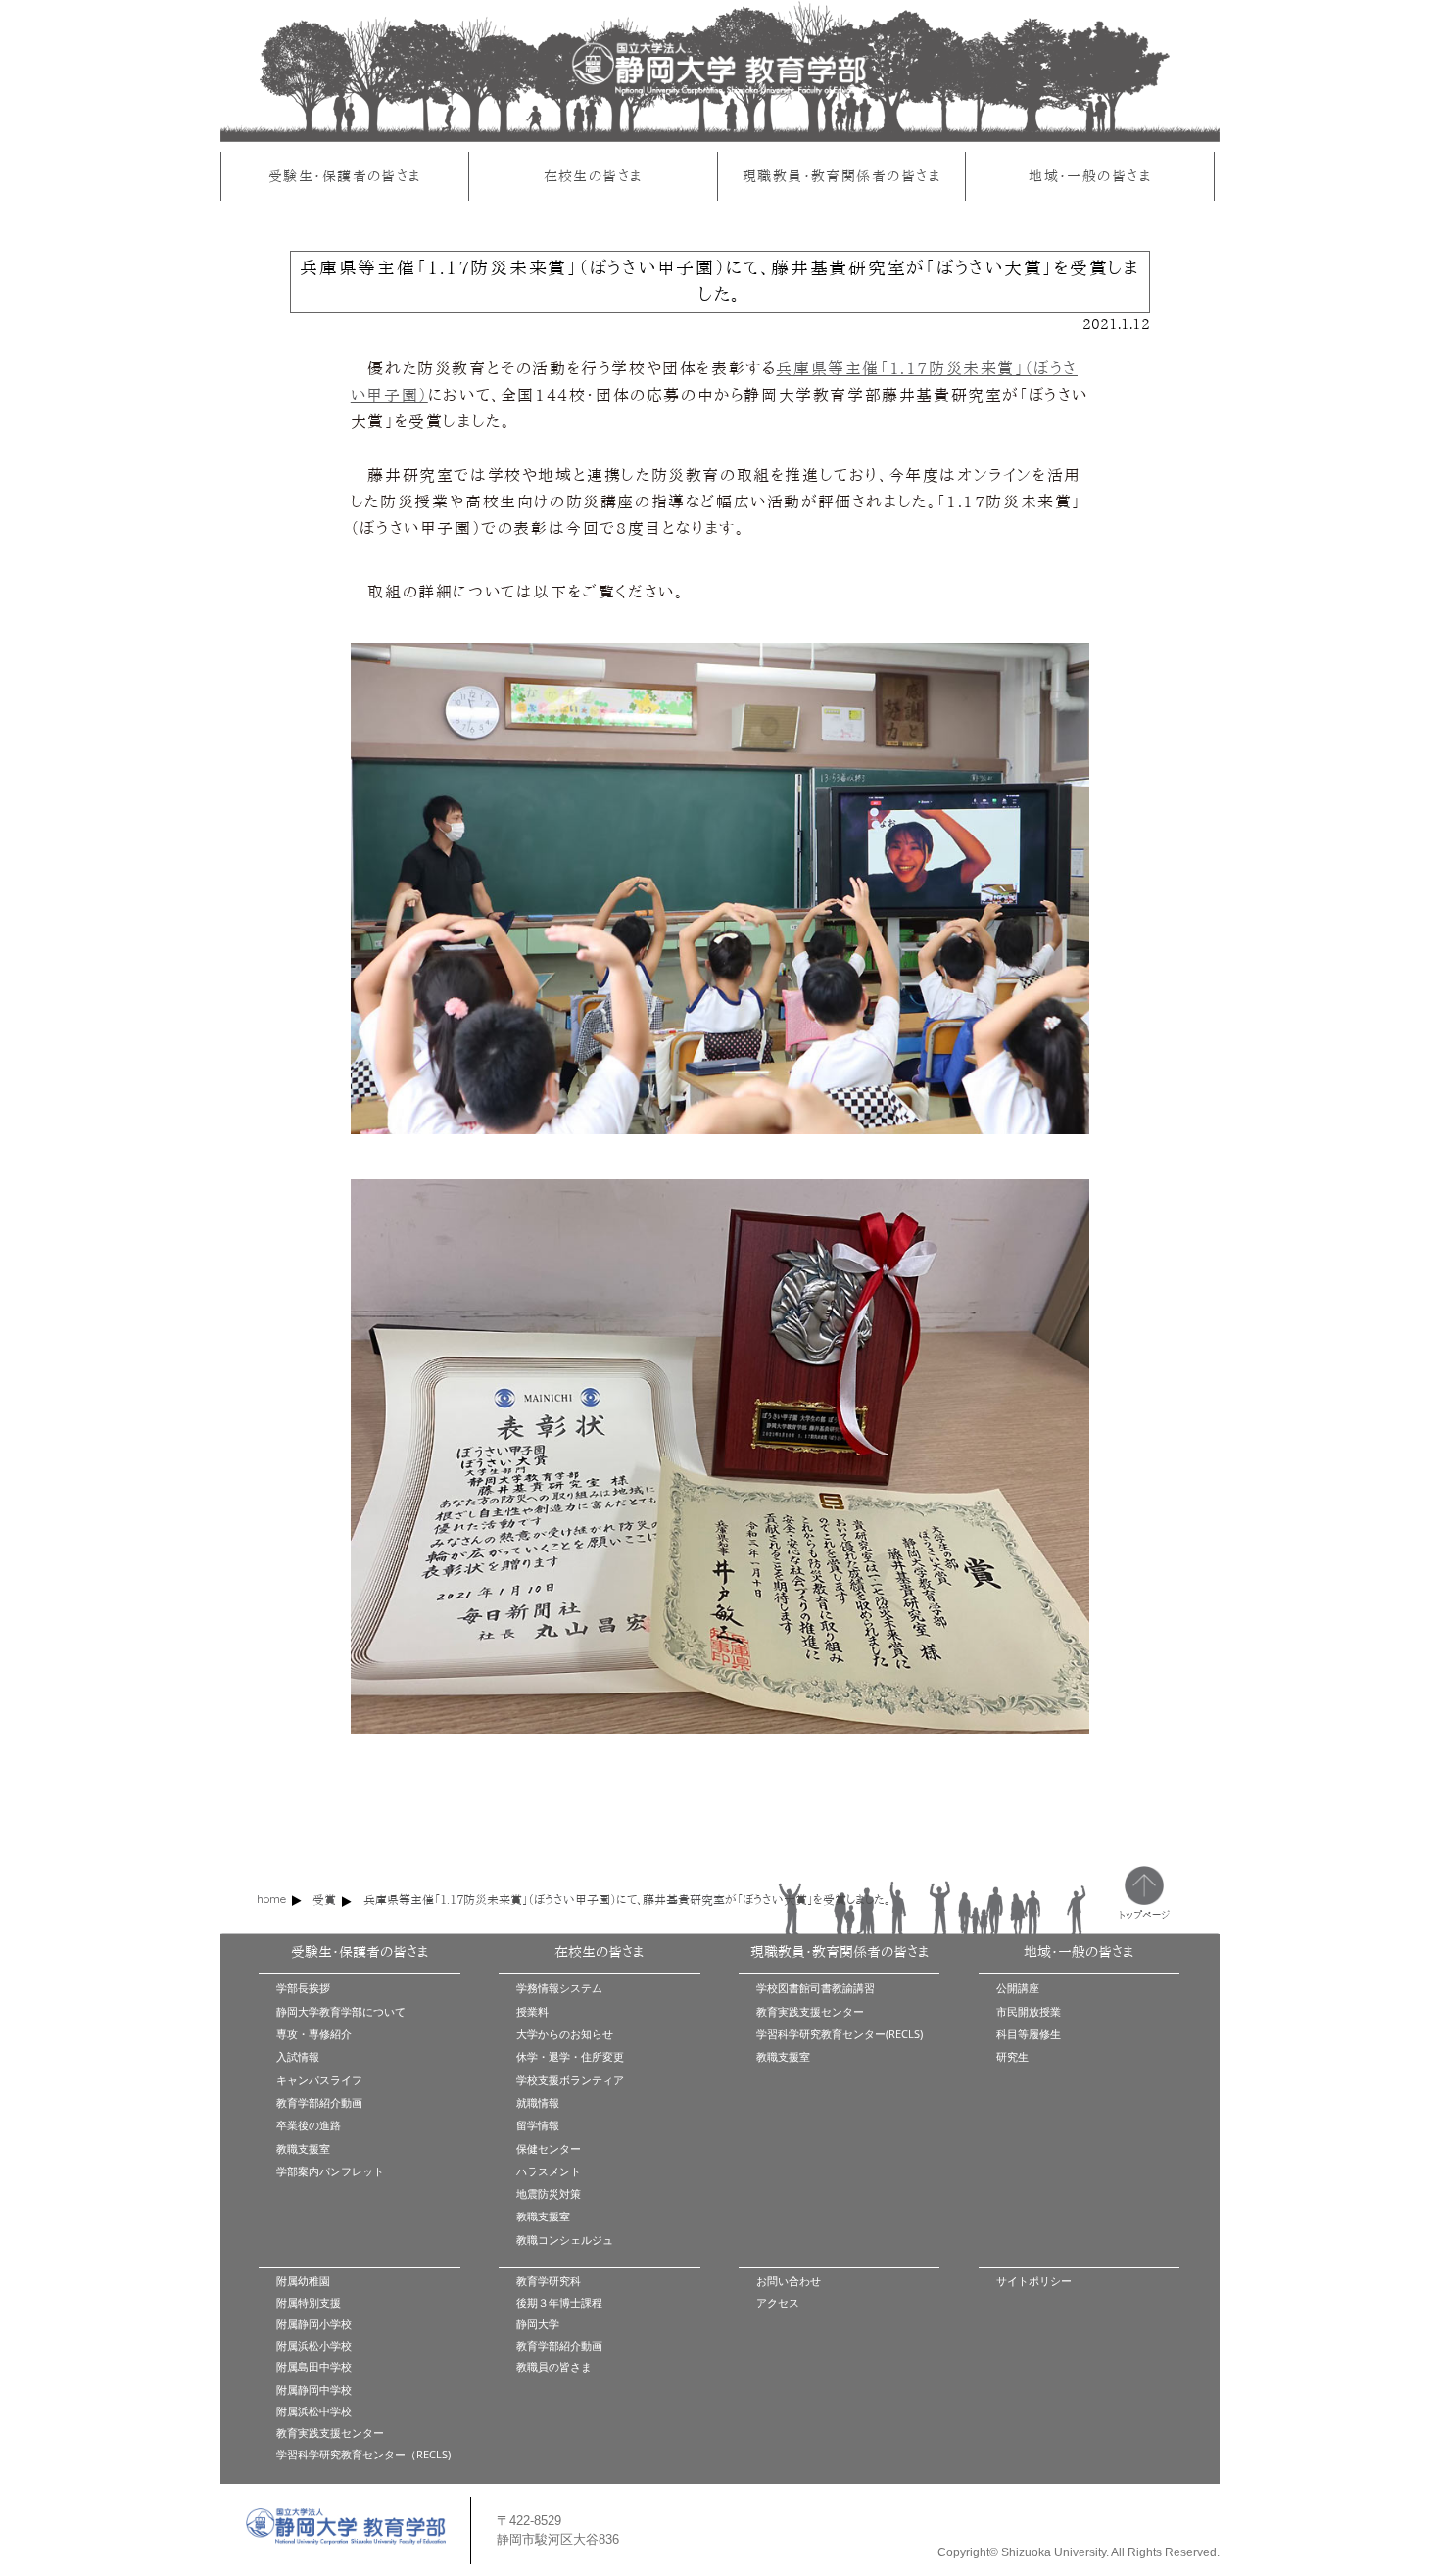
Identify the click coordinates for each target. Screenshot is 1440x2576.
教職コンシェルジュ (565, 2240)
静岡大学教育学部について (341, 2011)
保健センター (549, 2148)
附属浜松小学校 (314, 2345)
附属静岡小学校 (314, 2324)
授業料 (532, 2011)
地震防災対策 (549, 2194)
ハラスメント (549, 2171)
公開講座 (1018, 1988)
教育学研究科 (549, 2281)
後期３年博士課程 (559, 2302)
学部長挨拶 (303, 1988)
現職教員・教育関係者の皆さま (841, 176)
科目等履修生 (1029, 2034)
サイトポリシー (1034, 2281)
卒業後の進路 (309, 2125)
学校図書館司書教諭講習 (816, 1988)
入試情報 (298, 2056)
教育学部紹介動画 (319, 2102)
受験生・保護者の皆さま (345, 176)
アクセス (778, 2302)
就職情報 (538, 2102)
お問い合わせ (789, 2281)
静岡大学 (538, 2324)
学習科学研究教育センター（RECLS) (363, 2454)
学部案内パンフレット (330, 2171)
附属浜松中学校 (314, 2411)
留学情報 (538, 2125)
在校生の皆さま (593, 176)
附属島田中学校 (314, 2367)
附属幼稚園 (303, 2281)
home (271, 1899)
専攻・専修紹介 (314, 2034)
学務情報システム (559, 1988)
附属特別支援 (309, 2302)
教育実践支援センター (810, 2011)
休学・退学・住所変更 (570, 2056)
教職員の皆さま (554, 2367)
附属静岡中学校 (314, 2389)
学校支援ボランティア (570, 2080)
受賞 (324, 1899)
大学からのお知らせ (565, 2034)
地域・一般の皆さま (1090, 176)
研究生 (1012, 2056)
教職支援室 (303, 2148)
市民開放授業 (1029, 2011)
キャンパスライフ (319, 2080)
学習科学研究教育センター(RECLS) (840, 2034)
